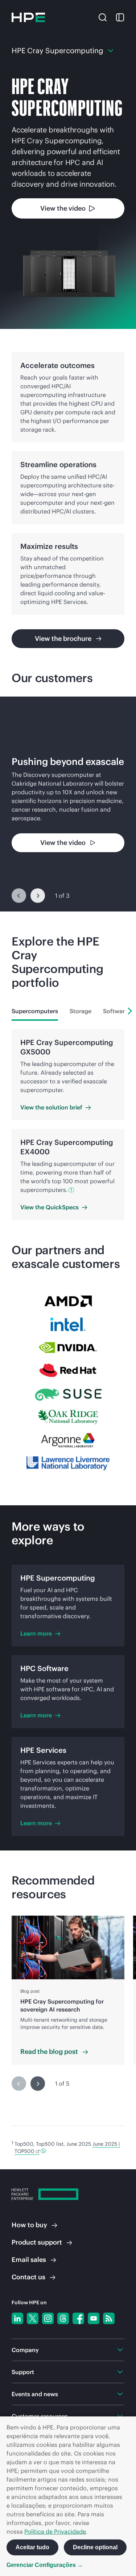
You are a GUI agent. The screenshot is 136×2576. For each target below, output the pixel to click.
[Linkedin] (17, 2318)
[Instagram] (48, 2318)
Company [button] (25, 2350)
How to (29, 2225)
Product (37, 2242)
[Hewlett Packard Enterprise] (28, 17)
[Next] (38, 896)
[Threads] (63, 2318)
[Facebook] (78, 2318)
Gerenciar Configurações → (45, 2565)
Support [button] (23, 2372)
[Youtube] (94, 2318)
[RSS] (109, 2318)
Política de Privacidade (55, 2531)
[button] (103, 17)
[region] (68, 804)
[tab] (35, 1011)
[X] (33, 2318)
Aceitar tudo (32, 2547)
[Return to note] (43, 2151)
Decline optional (95, 2547)
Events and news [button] (35, 2394)
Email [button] (29, 2260)
